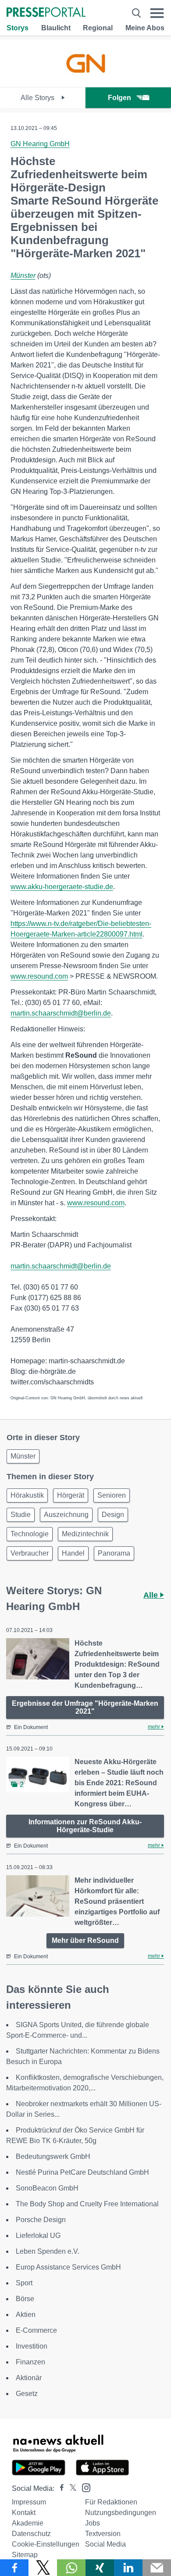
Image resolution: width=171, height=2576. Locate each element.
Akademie (28, 2523)
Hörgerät (71, 1495)
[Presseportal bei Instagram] (84, 2487)
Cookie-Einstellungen (46, 2544)
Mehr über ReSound (85, 1940)
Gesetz (27, 2394)
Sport (24, 2283)
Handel (73, 1553)
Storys (18, 28)
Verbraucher (30, 1553)
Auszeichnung (66, 1515)
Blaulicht (56, 28)
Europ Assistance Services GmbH (68, 2267)
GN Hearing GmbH (40, 144)
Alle (152, 1595)
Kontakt (24, 2513)
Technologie (30, 1534)
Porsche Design (41, 2220)
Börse (25, 2299)
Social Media (105, 2544)
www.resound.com (39, 976)
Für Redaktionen (111, 2502)
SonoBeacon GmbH (47, 2188)
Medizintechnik (85, 1534)
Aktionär (29, 2378)
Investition (32, 2346)
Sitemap (25, 2555)
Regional (98, 28)
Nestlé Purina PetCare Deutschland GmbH (82, 2172)
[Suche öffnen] (136, 13)
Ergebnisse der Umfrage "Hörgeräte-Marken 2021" (85, 1707)
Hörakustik (27, 1495)
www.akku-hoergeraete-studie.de (62, 887)
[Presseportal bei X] (70, 2488)
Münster (23, 276)
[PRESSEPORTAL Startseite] (46, 13)
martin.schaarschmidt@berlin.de (61, 1013)
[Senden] (157, 2568)
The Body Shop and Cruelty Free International (87, 2204)
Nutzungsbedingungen (121, 2513)
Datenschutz (31, 2534)
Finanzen (30, 2362)
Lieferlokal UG (38, 2236)
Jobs (93, 2523)
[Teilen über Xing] (100, 2568)
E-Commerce (36, 2330)
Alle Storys (38, 98)
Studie (21, 1515)
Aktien (26, 2315)
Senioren (112, 1495)
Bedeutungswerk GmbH (53, 2156)
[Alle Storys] (85, 79)
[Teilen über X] (43, 2568)
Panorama (114, 1553)
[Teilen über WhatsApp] (71, 2568)
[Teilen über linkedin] (128, 2568)
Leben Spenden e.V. (48, 2251)
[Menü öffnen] (157, 13)
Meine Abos (145, 28)
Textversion (103, 2534)
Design (113, 1515)
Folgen (119, 98)
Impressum (29, 2502)
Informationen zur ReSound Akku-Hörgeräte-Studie (85, 1826)
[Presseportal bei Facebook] (59, 2488)
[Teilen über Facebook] (14, 2568)
